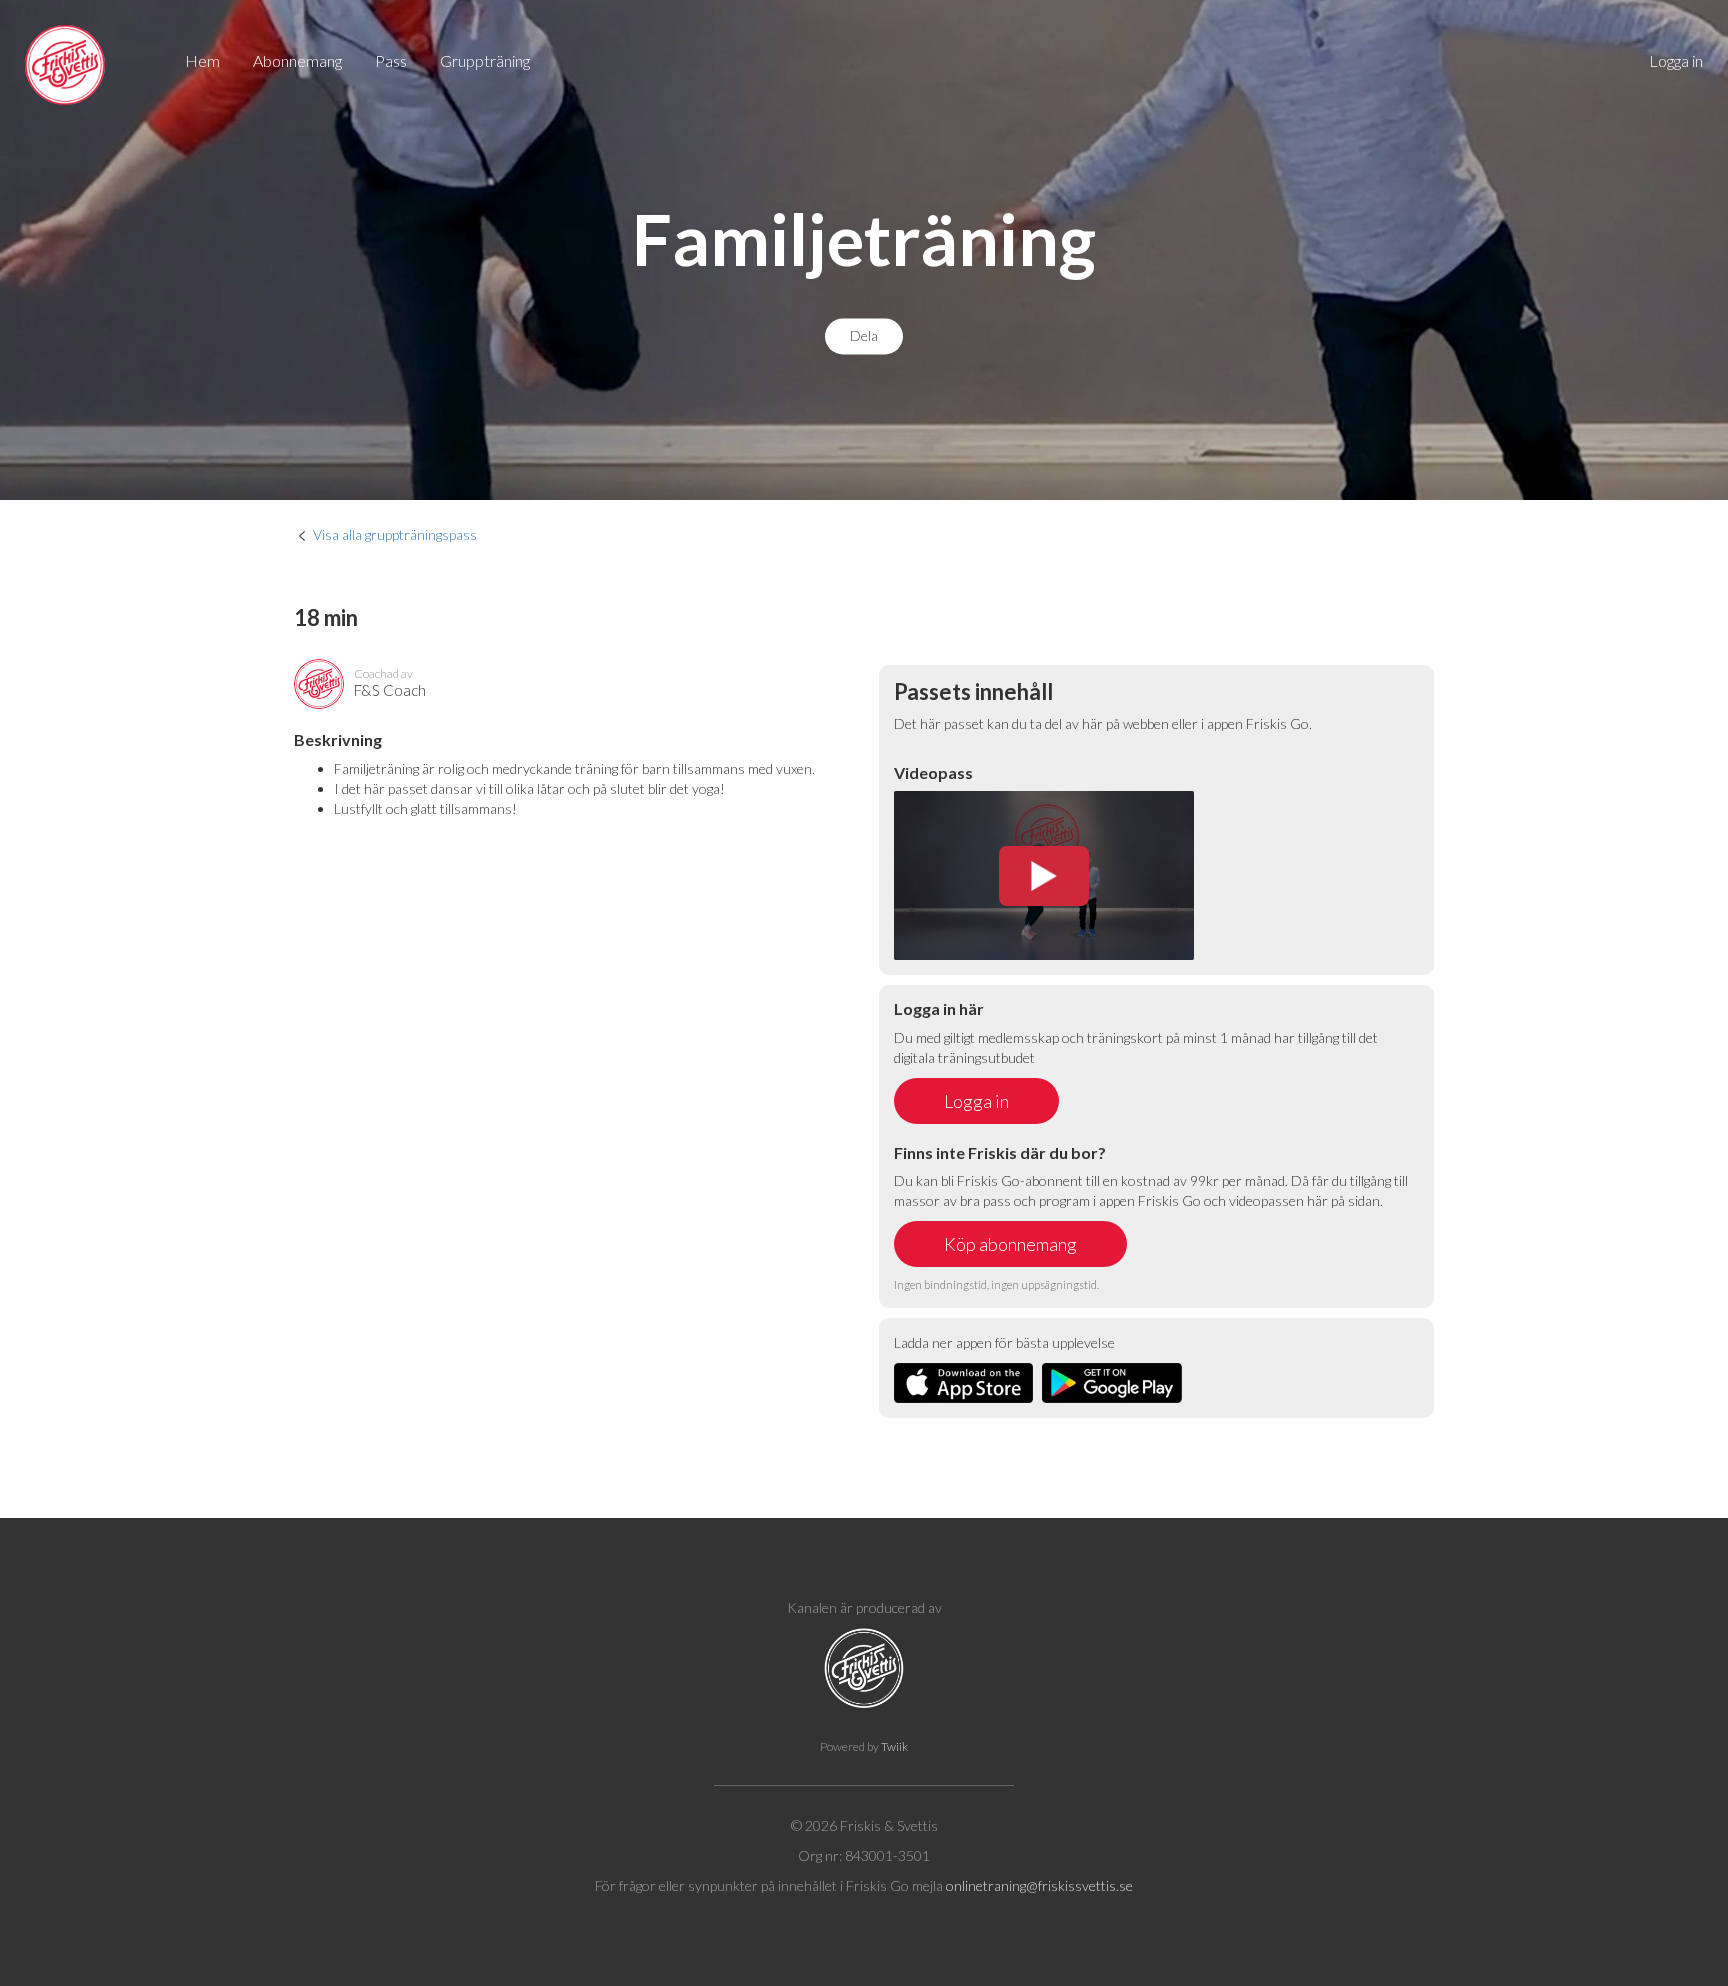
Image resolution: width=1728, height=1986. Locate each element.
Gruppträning (485, 60)
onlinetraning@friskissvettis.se (1039, 1885)
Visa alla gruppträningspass (395, 534)
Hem (202, 60)
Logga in (1676, 60)
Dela (864, 336)
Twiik (894, 1746)
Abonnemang (297, 60)
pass (391, 60)
